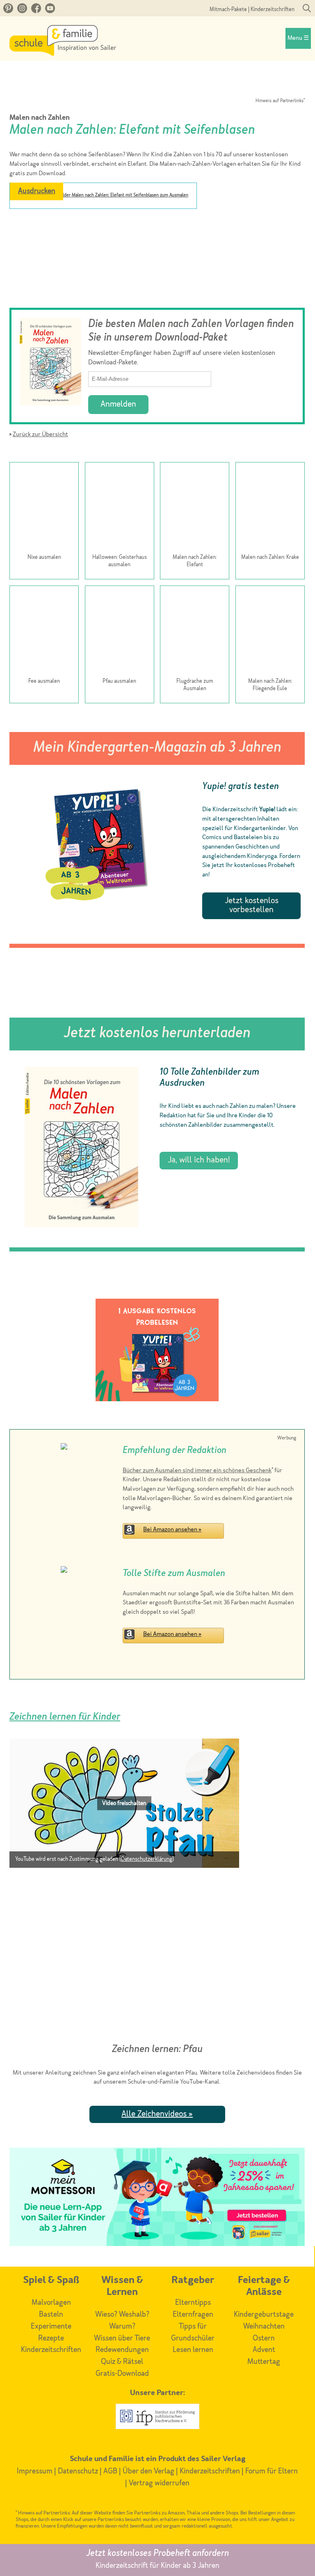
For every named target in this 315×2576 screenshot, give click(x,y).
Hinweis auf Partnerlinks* (280, 101)
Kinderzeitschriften (273, 10)
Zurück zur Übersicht (40, 435)
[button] (124, 1803)
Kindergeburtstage (264, 2315)
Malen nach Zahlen (40, 118)
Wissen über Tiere (122, 2338)
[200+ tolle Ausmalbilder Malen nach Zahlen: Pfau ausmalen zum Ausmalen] (120, 632)
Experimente (51, 2327)
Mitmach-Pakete (228, 10)
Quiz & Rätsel (122, 2362)
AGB (110, 2471)
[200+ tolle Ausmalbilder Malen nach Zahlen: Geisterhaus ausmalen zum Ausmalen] (120, 508)
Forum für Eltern (272, 2471)
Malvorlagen (51, 2303)
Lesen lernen (193, 2350)
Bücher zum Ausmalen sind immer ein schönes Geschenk (197, 1471)
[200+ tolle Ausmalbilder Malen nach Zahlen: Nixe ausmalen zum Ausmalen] (44, 508)
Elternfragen (193, 2315)
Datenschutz (78, 2471)
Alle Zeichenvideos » (157, 2114)
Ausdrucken (37, 191)
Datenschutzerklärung (147, 1859)
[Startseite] (63, 54)
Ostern (264, 2338)
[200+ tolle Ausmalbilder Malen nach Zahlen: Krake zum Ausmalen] (270, 508)
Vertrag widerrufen (159, 2483)
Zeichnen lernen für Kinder (65, 1717)
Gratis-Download (122, 2374)
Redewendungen (122, 2350)
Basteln (51, 2315)
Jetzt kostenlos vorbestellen (252, 906)
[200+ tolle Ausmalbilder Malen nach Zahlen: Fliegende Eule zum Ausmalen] (270, 632)
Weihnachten (264, 2327)
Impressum (35, 2471)
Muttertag (264, 2362)
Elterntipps (193, 2303)
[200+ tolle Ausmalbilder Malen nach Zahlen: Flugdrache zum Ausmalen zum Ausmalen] (195, 632)
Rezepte (51, 2338)
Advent (264, 2350)
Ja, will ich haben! (199, 1160)
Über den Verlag (148, 2471)
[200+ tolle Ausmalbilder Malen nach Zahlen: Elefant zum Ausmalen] (195, 508)
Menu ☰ (298, 38)
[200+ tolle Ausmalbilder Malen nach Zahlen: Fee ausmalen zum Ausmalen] (44, 632)
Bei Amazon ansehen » (172, 1530)
